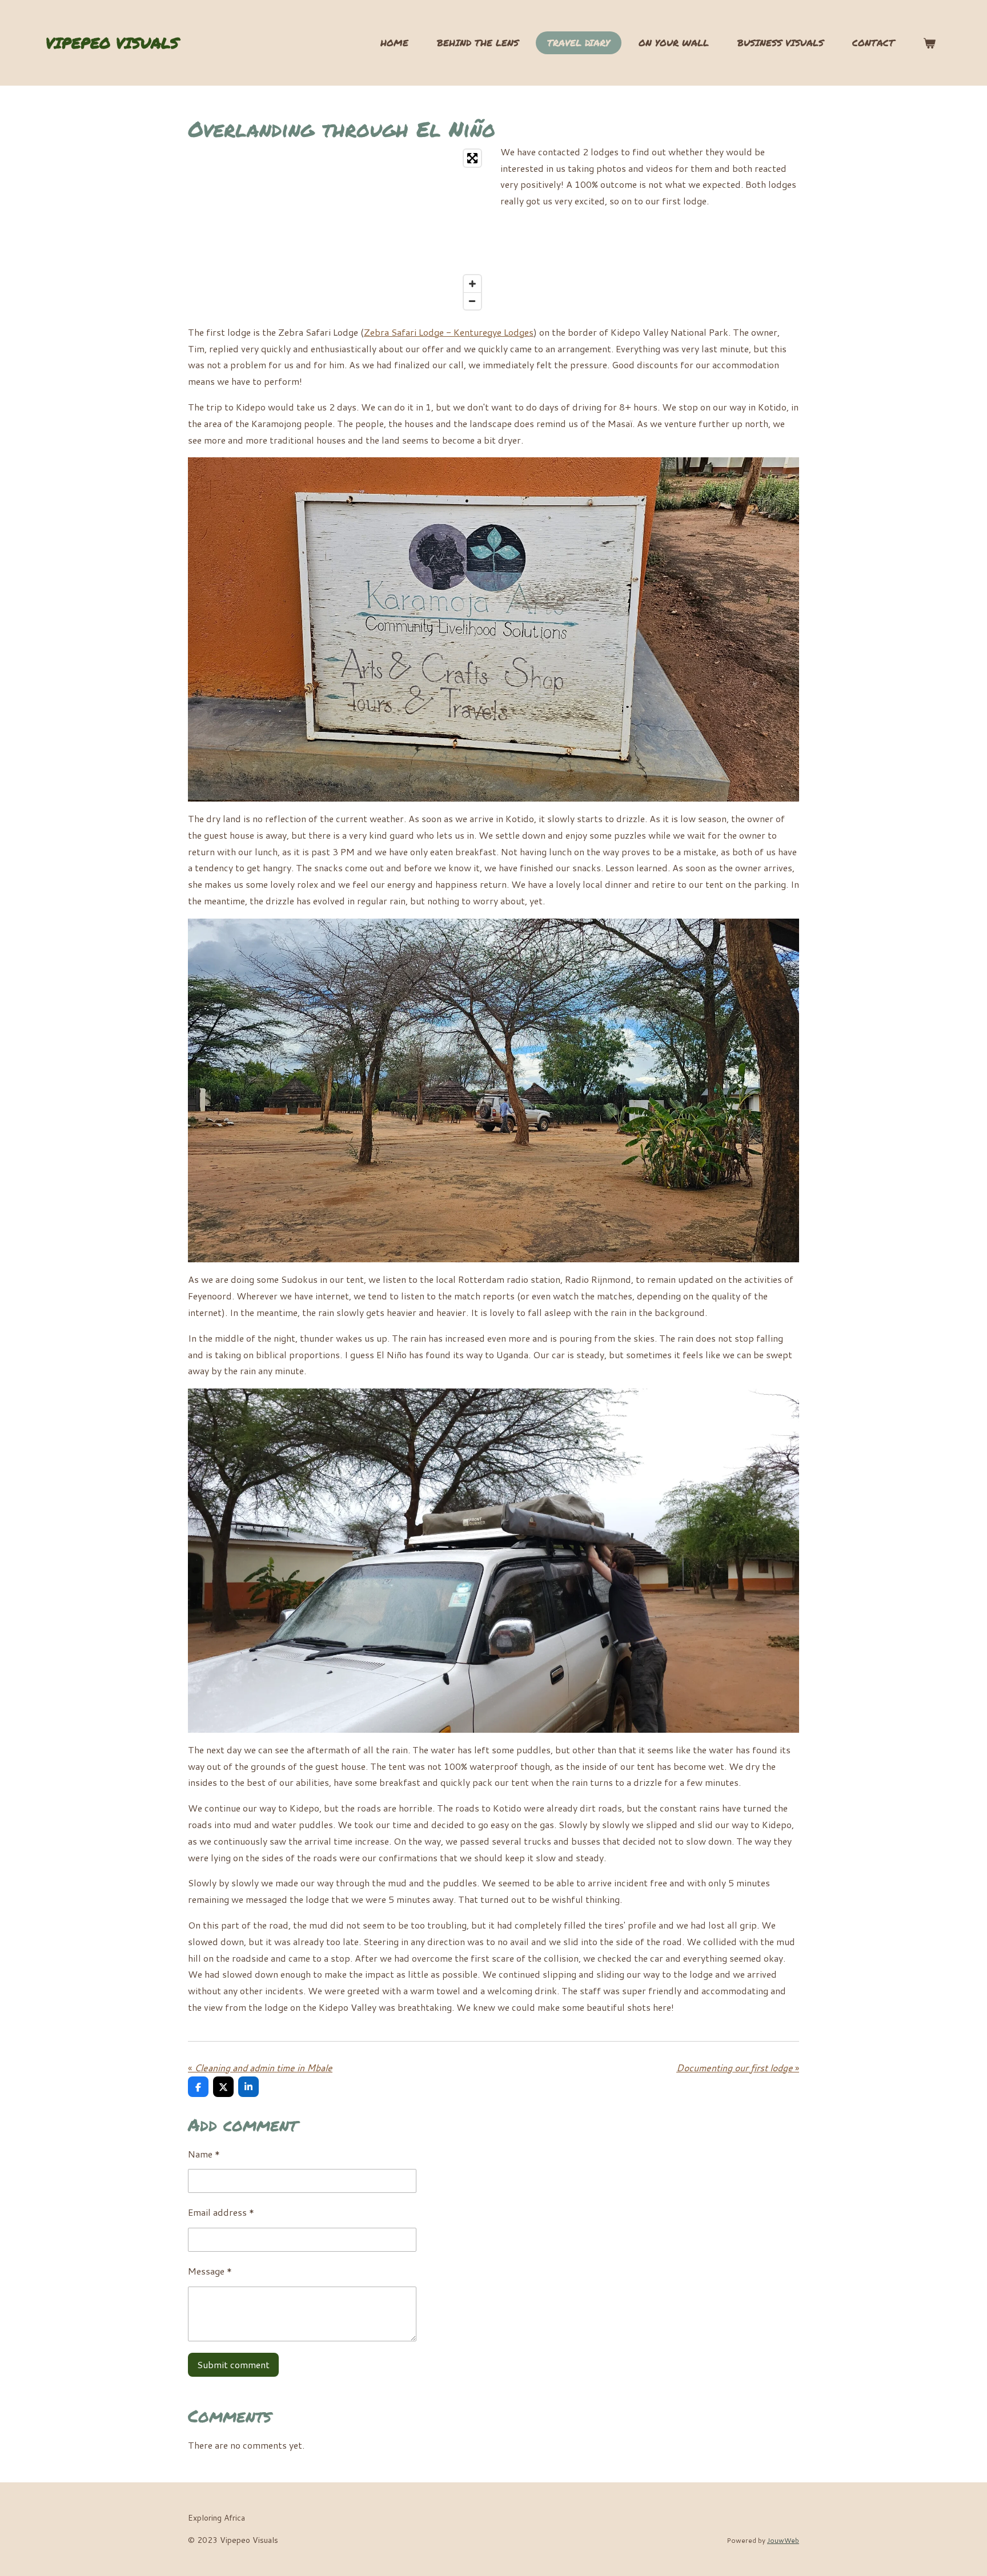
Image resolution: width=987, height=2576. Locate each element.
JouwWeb (783, 2540)
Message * (210, 2271)
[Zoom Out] (472, 301)
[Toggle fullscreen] (472, 158)
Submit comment (233, 2364)
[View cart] (929, 43)
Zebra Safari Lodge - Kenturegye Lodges (449, 332)
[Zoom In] (472, 284)
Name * (204, 2154)
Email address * (221, 2212)
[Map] (337, 230)
